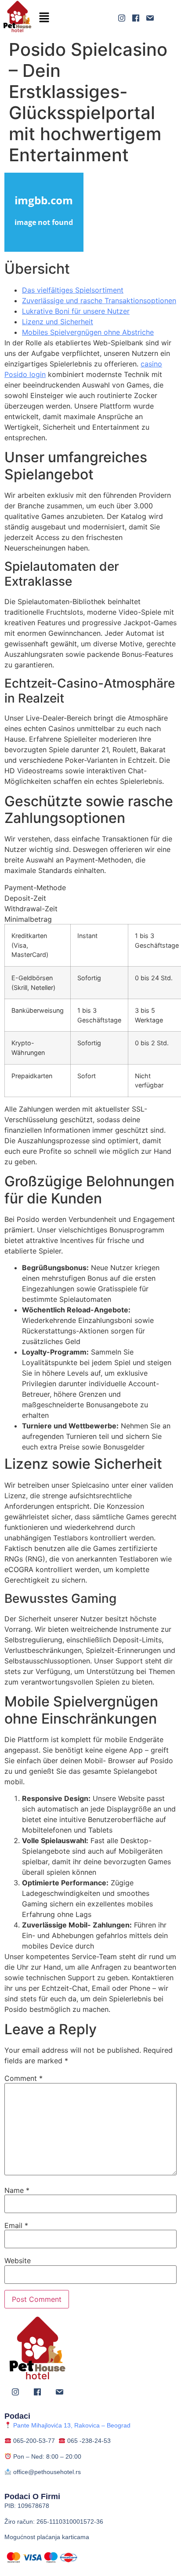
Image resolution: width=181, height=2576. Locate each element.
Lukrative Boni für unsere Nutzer (76, 311)
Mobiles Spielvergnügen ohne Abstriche (88, 332)
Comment (24, 2078)
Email (16, 2225)
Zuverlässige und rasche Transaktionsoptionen (99, 301)
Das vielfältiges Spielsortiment (73, 290)
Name (17, 2190)
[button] (44, 18)
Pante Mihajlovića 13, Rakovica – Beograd (71, 2425)
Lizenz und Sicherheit (58, 322)
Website (18, 2261)
